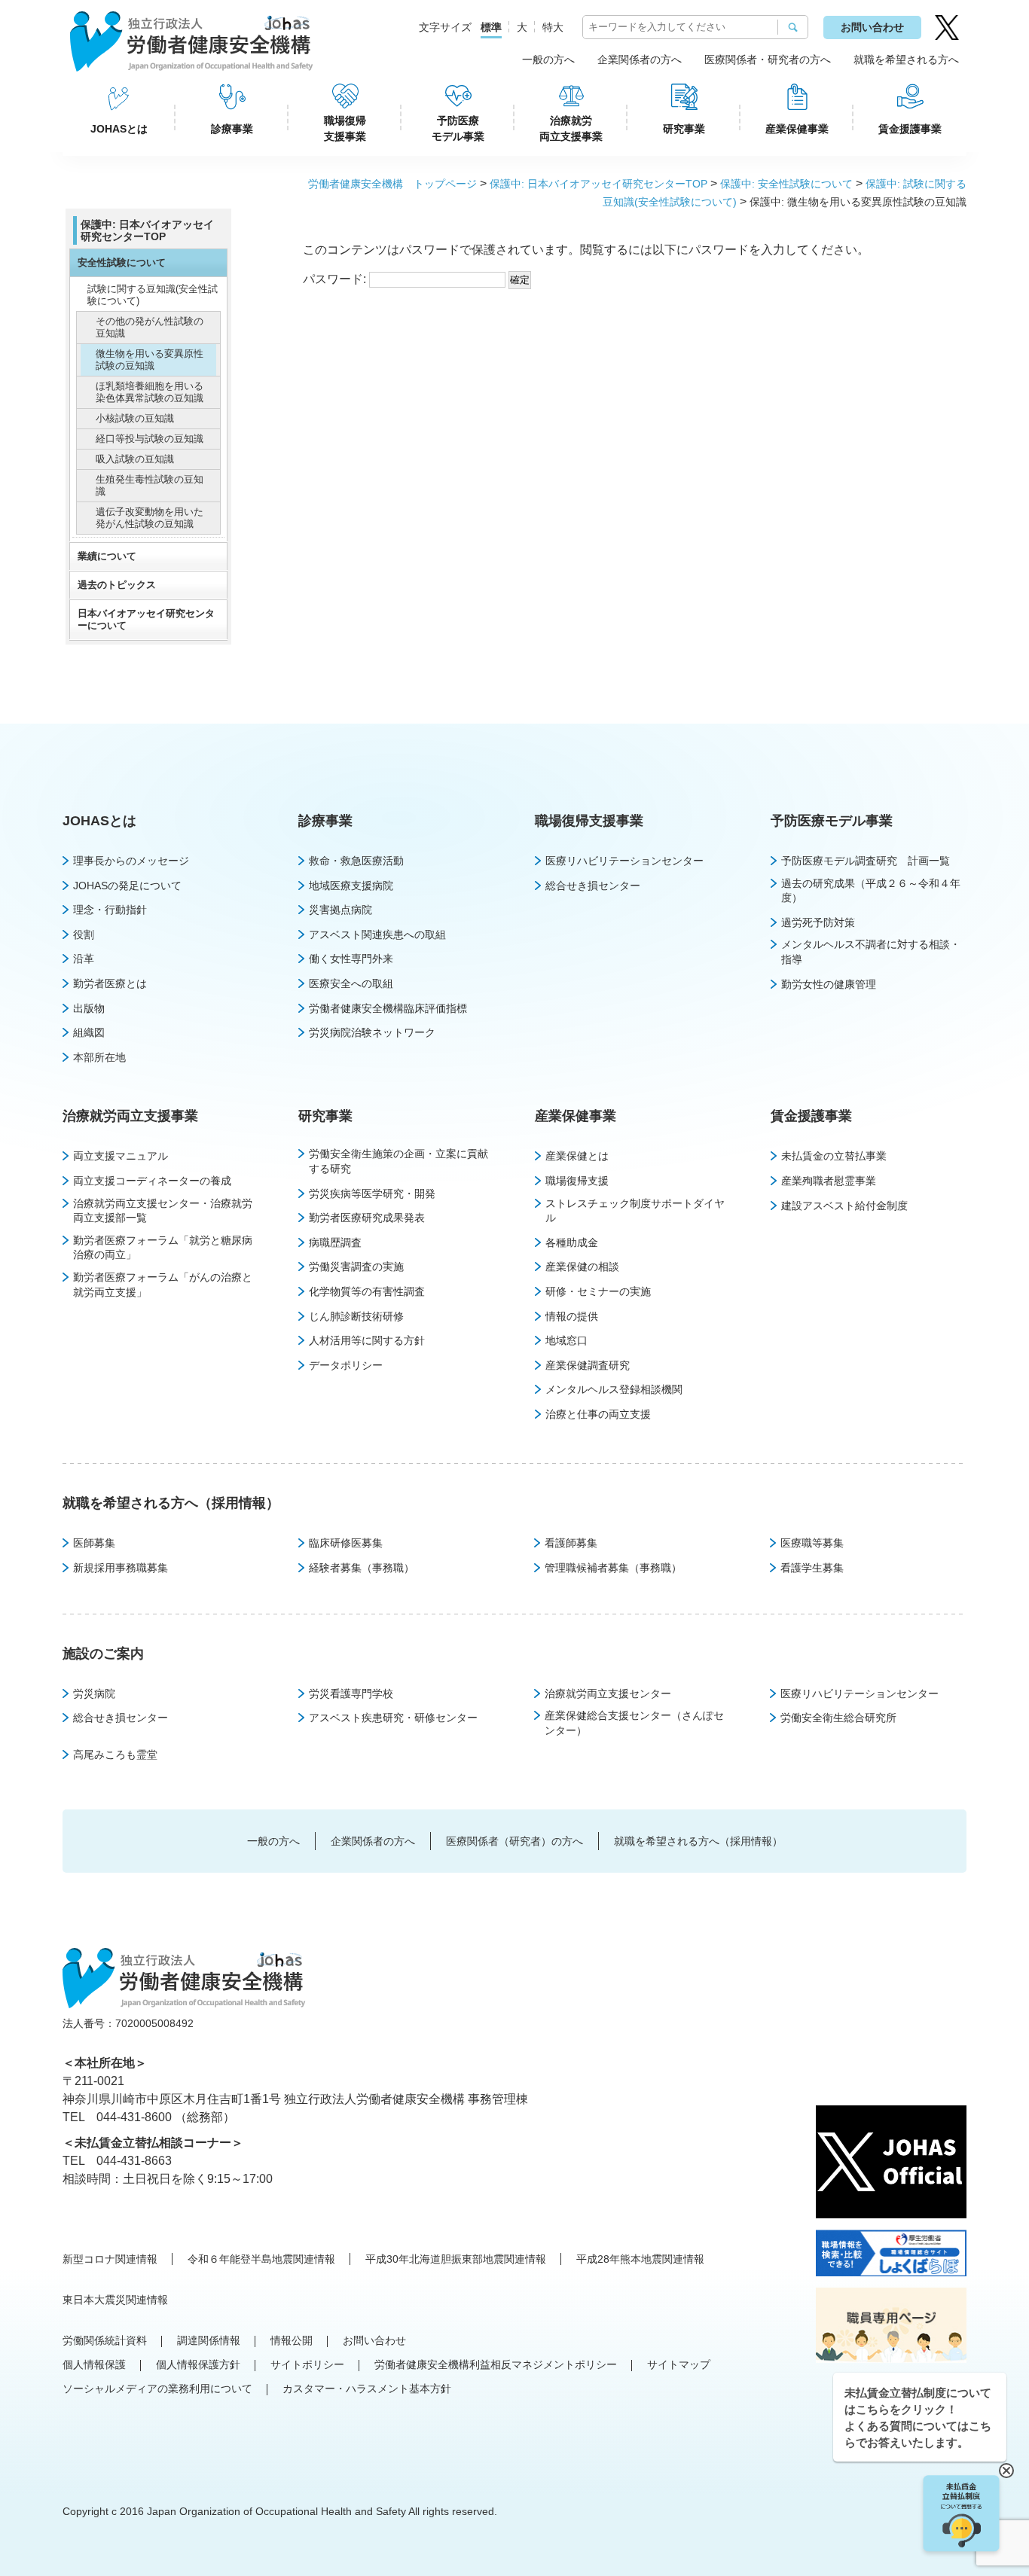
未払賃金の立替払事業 (834, 1156)
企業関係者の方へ (640, 59)
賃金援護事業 (910, 129)
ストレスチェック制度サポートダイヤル (635, 1211)
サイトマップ (679, 2364)
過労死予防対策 (818, 922)
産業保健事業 (797, 129)
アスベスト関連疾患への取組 (377, 934)
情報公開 (292, 2340)
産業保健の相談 (582, 1267)
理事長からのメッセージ (131, 861)
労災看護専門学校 (351, 1693)
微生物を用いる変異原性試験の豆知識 (150, 360)
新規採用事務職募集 (121, 1568)
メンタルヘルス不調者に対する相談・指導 (871, 952)
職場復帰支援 (577, 1181)
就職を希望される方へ (906, 59)
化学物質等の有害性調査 (367, 1291)
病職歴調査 (335, 1242)
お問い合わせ (872, 27)
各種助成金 (572, 1242)
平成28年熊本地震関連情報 (640, 2259)
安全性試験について (122, 262)
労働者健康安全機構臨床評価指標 (388, 1008)
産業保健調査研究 (588, 1365)
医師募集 (94, 1543)
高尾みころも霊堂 (115, 1754)
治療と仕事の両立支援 (598, 1414)
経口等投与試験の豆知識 (150, 439)
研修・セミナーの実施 (598, 1291)
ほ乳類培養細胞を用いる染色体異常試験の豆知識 (150, 392)
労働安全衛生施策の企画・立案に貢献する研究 (398, 1161)
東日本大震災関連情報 (115, 2300)
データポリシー (346, 1365)
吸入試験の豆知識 (135, 459)
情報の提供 (572, 1316)
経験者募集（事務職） (362, 1568)
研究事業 (684, 129)
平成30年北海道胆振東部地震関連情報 (456, 2259)
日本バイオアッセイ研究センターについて (146, 619)
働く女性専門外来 (351, 959)
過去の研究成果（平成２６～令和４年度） (871, 891)
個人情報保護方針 (198, 2364)
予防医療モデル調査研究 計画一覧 (866, 861)
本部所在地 (99, 1057)
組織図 (89, 1032)
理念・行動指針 (110, 910)
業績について (107, 556)
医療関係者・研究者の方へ (768, 59)
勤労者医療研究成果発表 (367, 1218)
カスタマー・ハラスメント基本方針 (367, 2389)
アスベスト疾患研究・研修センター (393, 1718)
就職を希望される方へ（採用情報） (171, 1503)
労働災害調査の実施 (356, 1267)
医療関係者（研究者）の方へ (514, 1841)
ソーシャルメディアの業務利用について (157, 2389)
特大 (553, 27)
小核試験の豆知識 (135, 418)
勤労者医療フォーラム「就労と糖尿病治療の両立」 (163, 1248)
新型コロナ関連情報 (110, 2259)
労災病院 (94, 1693)
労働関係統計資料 (105, 2340)
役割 (84, 934)
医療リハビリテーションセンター (624, 861)
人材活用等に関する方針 (367, 1340)
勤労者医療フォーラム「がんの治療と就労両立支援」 (163, 1285)
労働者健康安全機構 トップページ (392, 184)
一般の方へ (548, 59)
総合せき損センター (593, 886)
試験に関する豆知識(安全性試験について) (153, 295)
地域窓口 (566, 1340)
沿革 (84, 959)
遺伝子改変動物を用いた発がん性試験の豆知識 (150, 518)
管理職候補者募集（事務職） (613, 1568)
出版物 (89, 1008)
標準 (491, 27)
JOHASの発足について (127, 886)
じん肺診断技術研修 (356, 1316)
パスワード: (336, 279)
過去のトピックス (117, 585)
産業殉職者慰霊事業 (829, 1181)
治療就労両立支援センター (608, 1693)
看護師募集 (571, 1543)
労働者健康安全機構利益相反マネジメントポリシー (496, 2364)
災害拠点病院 (340, 910)
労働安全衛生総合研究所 (838, 1718)
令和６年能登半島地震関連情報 (261, 2259)
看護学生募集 (812, 1568)
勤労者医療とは (110, 983)
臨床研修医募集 (346, 1543)
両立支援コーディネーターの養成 (152, 1181)
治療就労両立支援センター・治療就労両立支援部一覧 (163, 1211)
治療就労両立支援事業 (571, 128)
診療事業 (232, 129)
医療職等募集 (812, 1543)
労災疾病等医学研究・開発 (372, 1193)
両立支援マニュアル (121, 1156)
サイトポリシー (307, 2364)
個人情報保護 (94, 2364)
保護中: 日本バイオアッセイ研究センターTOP (598, 184)
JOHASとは (119, 129)
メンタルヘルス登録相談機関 (614, 1389)
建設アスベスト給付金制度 (844, 1206)
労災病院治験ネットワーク (372, 1032)
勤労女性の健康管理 (829, 984)
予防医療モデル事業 (458, 128)
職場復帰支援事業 (345, 128)
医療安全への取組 (351, 983)
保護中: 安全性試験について (786, 184)
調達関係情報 (209, 2340)
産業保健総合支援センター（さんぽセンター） (634, 1723)
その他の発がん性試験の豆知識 (150, 327)
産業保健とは (577, 1156)
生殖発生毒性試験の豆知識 (150, 485)
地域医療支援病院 (351, 886)
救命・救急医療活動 (356, 861)
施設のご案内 (103, 1654)
